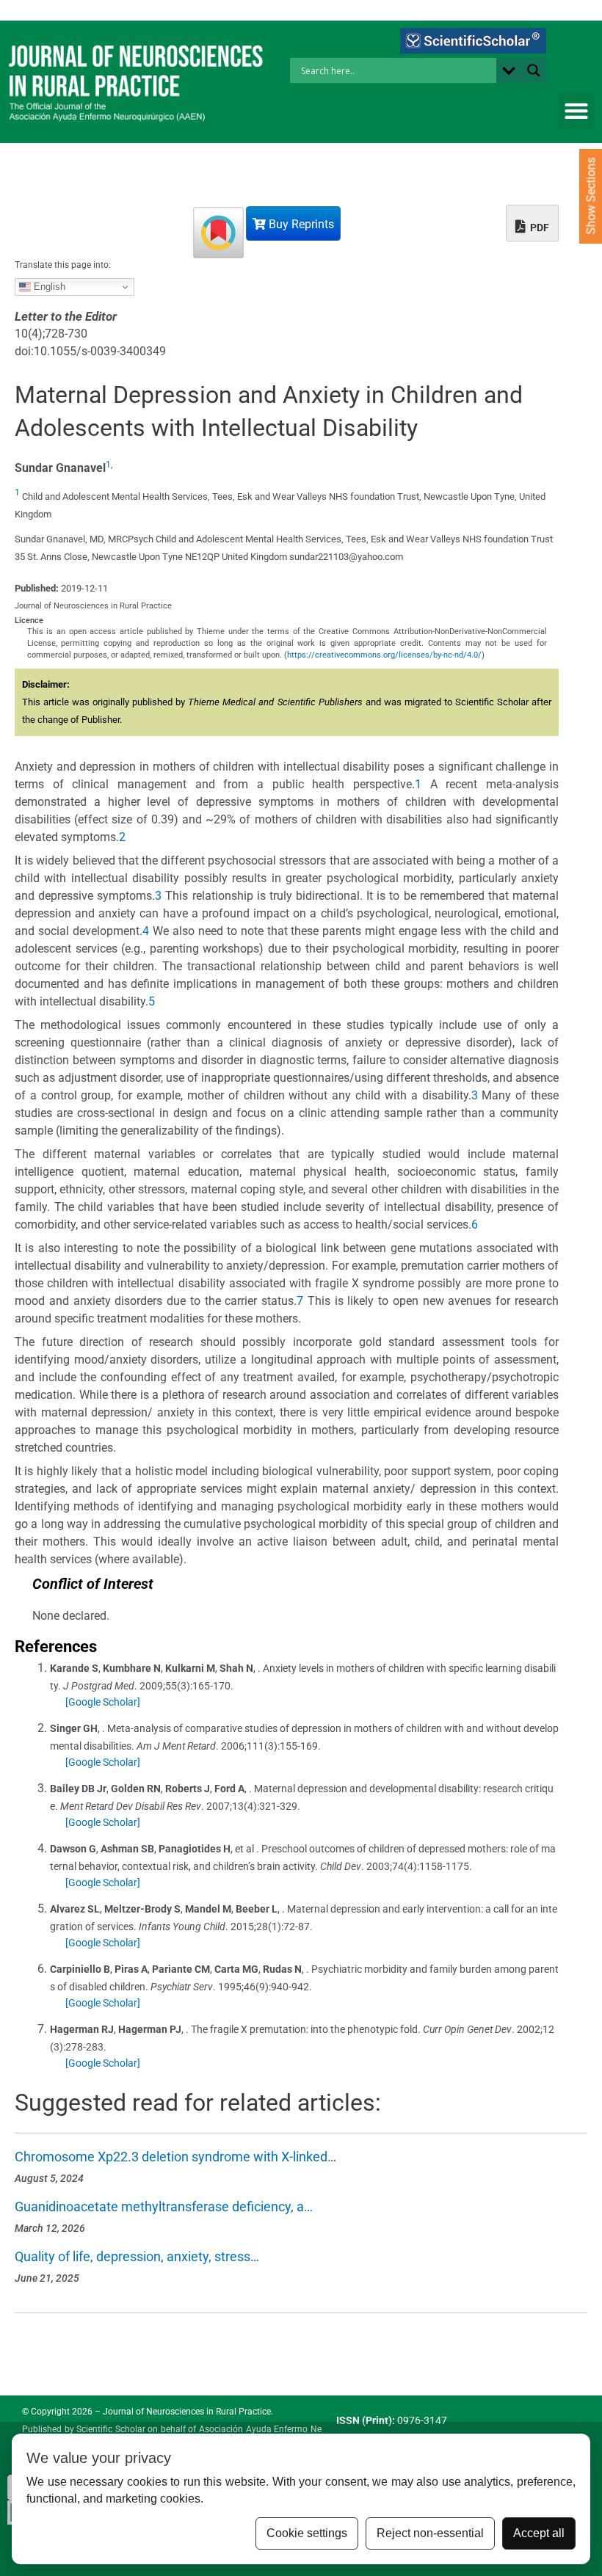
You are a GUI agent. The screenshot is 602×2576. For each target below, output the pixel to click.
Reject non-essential (430, 2533)
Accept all (539, 2533)
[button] (576, 110)
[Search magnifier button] (534, 70)
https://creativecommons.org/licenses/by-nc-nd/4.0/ (384, 655)
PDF (538, 228)
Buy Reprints (300, 224)
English (48, 287)
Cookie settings (307, 2533)
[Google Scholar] (103, 1702)
